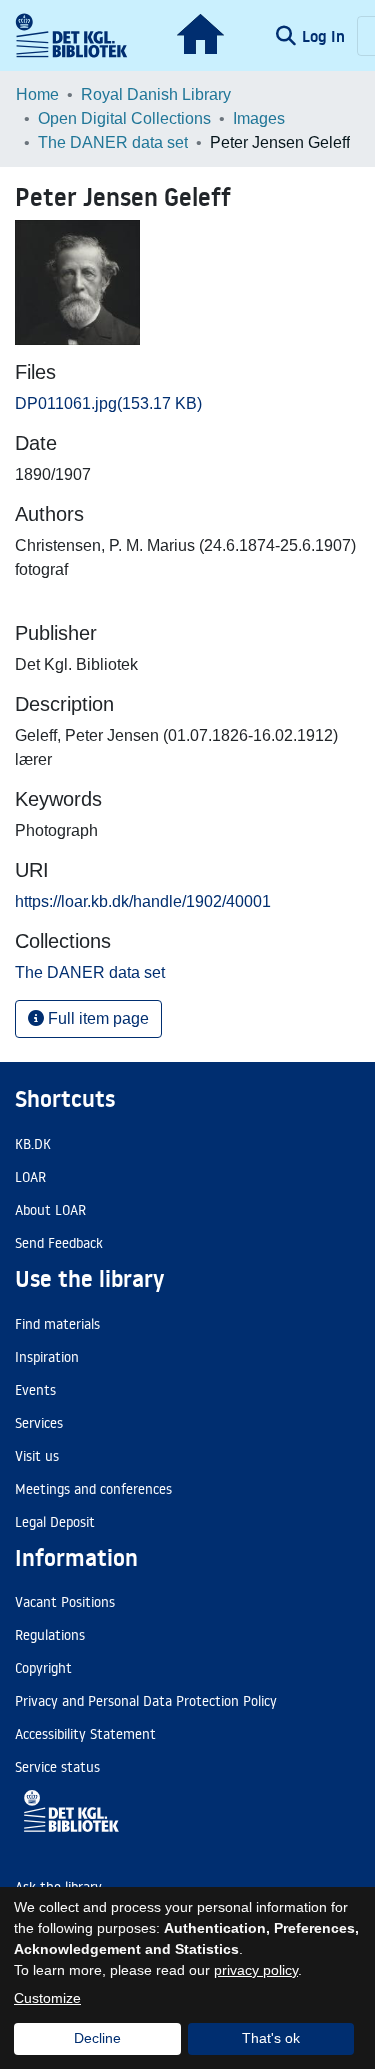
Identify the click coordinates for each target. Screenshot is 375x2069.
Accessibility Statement (85, 1734)
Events (35, 1390)
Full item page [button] (96, 1018)
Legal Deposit (55, 1522)
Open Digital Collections (124, 118)
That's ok (271, 2038)
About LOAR (50, 1210)
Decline (97, 2038)
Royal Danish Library (156, 94)
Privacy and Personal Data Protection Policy (146, 1701)
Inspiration (47, 1357)
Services (39, 1423)
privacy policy (256, 1970)
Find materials (57, 1324)
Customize (47, 1998)
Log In (325, 36)
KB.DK (33, 1144)
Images (259, 118)
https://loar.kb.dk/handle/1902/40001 (143, 901)
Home (37, 94)
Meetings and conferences (93, 1489)
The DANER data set (113, 142)
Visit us (37, 1456)
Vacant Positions (65, 1602)
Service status (57, 1767)
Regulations (50, 1635)
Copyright (43, 1668)
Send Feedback (59, 1243)
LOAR (30, 1177)
